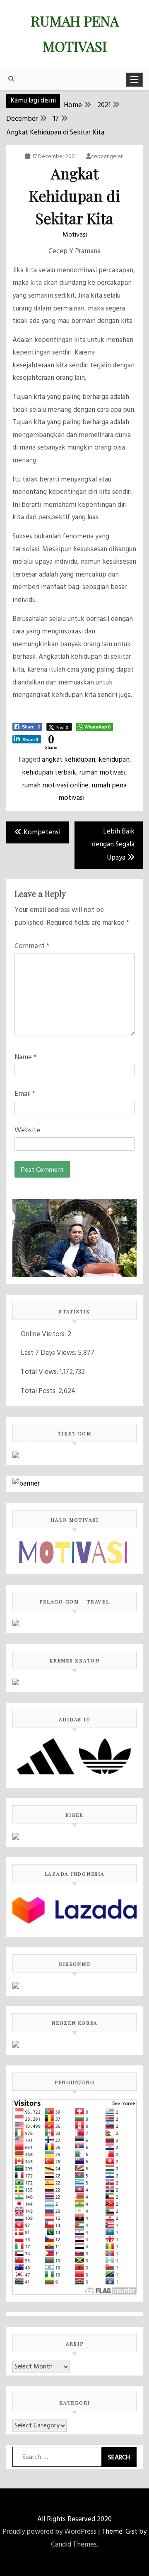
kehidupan (114, 760)
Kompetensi (42, 832)
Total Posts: (40, 1391)
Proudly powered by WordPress (49, 2532)
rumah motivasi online (55, 786)
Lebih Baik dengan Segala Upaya (113, 845)
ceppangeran (107, 157)
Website (27, 1130)
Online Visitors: (44, 1334)
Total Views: (40, 1372)
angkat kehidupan (68, 760)
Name (25, 1057)
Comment (32, 946)
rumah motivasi (102, 773)
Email (25, 1094)
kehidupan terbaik (49, 773)
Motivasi (75, 235)
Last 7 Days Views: (49, 1353)
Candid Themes (74, 2545)
